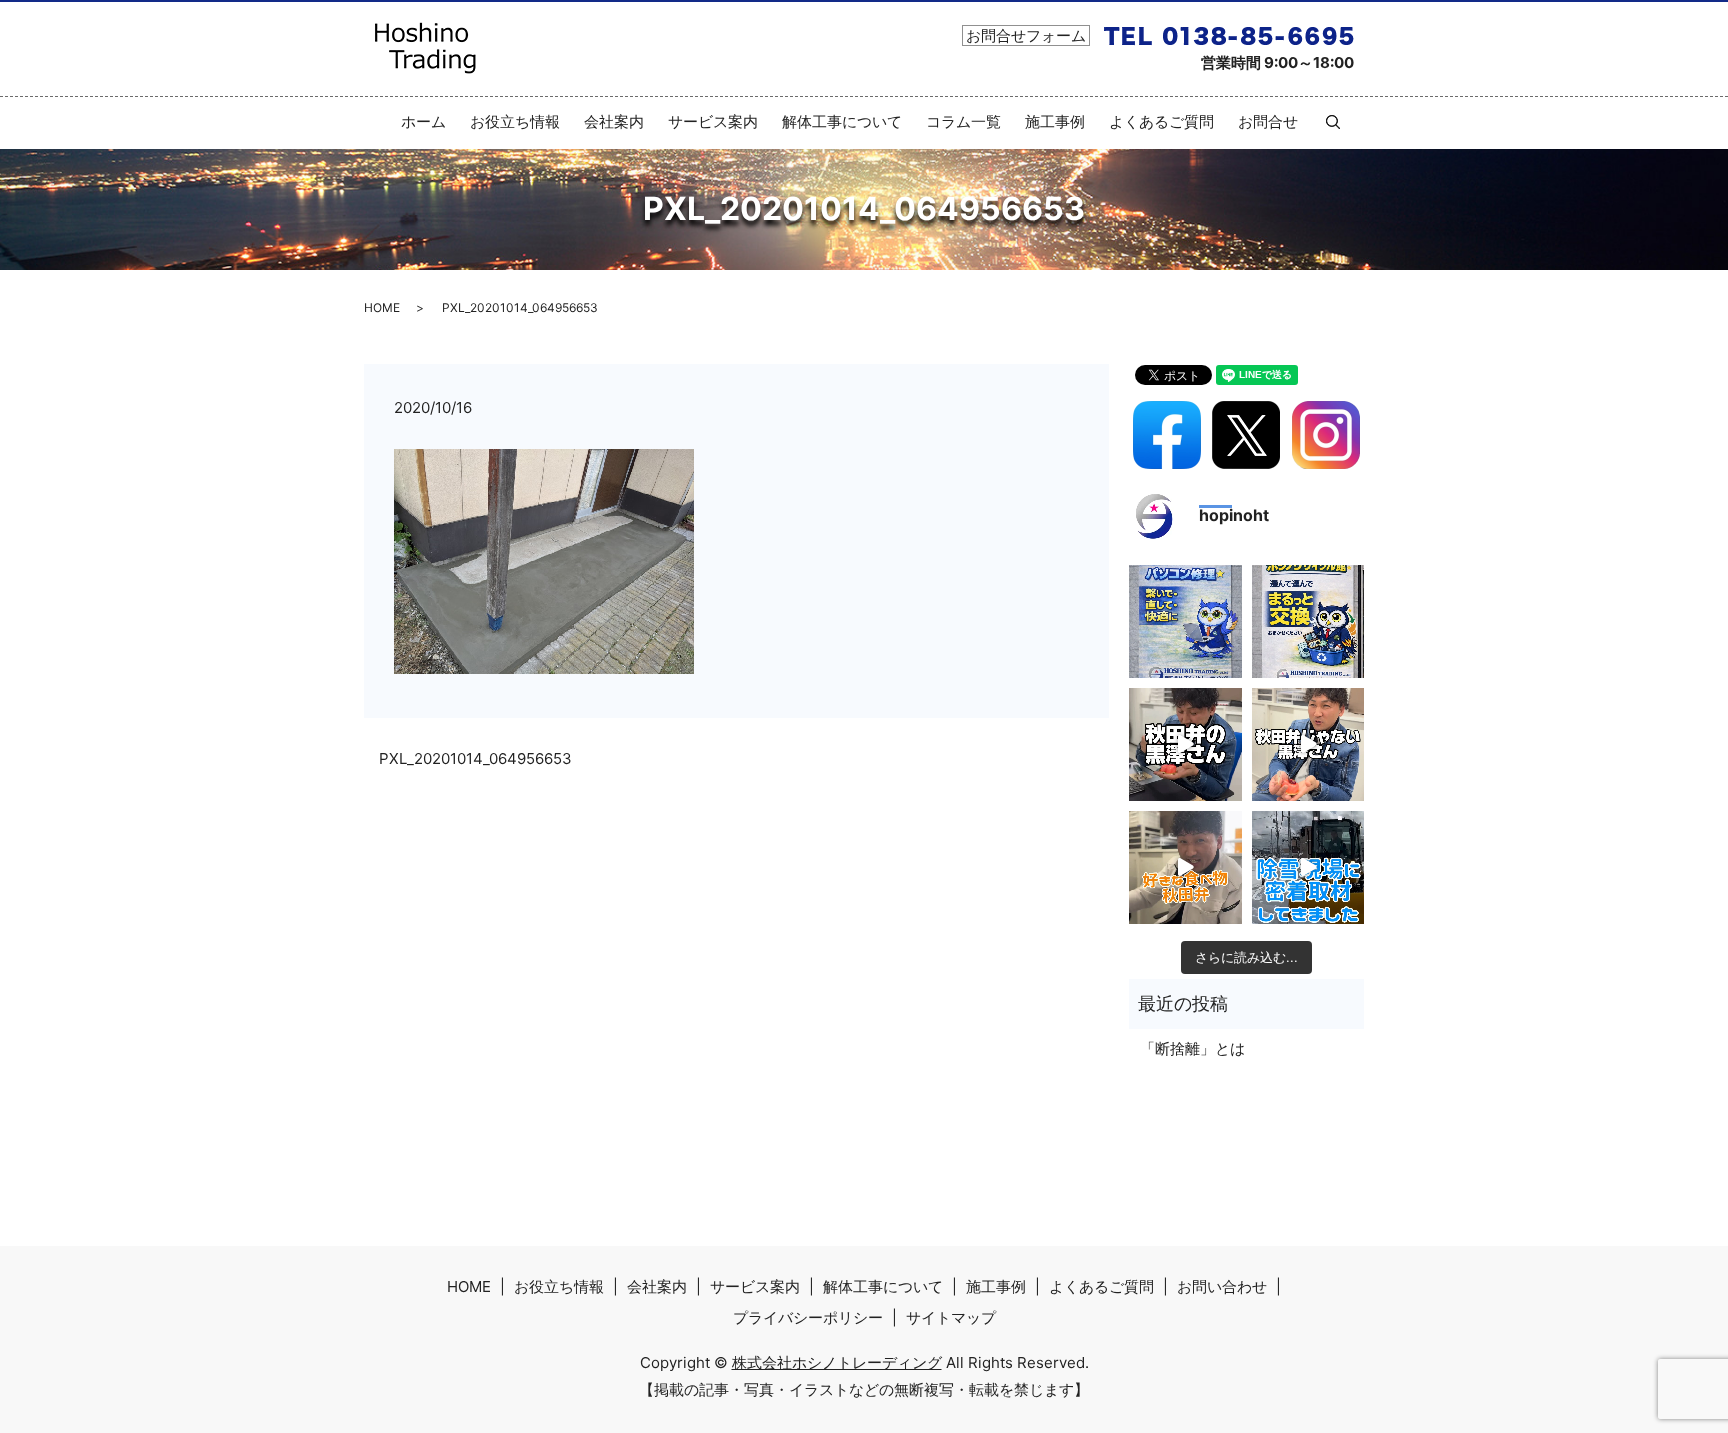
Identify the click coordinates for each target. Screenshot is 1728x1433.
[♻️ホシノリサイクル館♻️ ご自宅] (1308, 621)
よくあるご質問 (1161, 121)
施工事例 (1055, 121)
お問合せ (1268, 121)
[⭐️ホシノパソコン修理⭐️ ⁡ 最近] (1185, 621)
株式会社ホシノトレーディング (837, 1362)
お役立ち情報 (515, 121)
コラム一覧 (963, 121)
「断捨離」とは (1192, 1048)
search (1325, 122)
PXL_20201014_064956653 (475, 758)
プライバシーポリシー (808, 1317)
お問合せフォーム (1026, 35)
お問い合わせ (1222, 1286)
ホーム (423, 121)
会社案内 (614, 121)
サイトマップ (951, 1317)
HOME (382, 307)
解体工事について (842, 121)
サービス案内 (713, 121)
